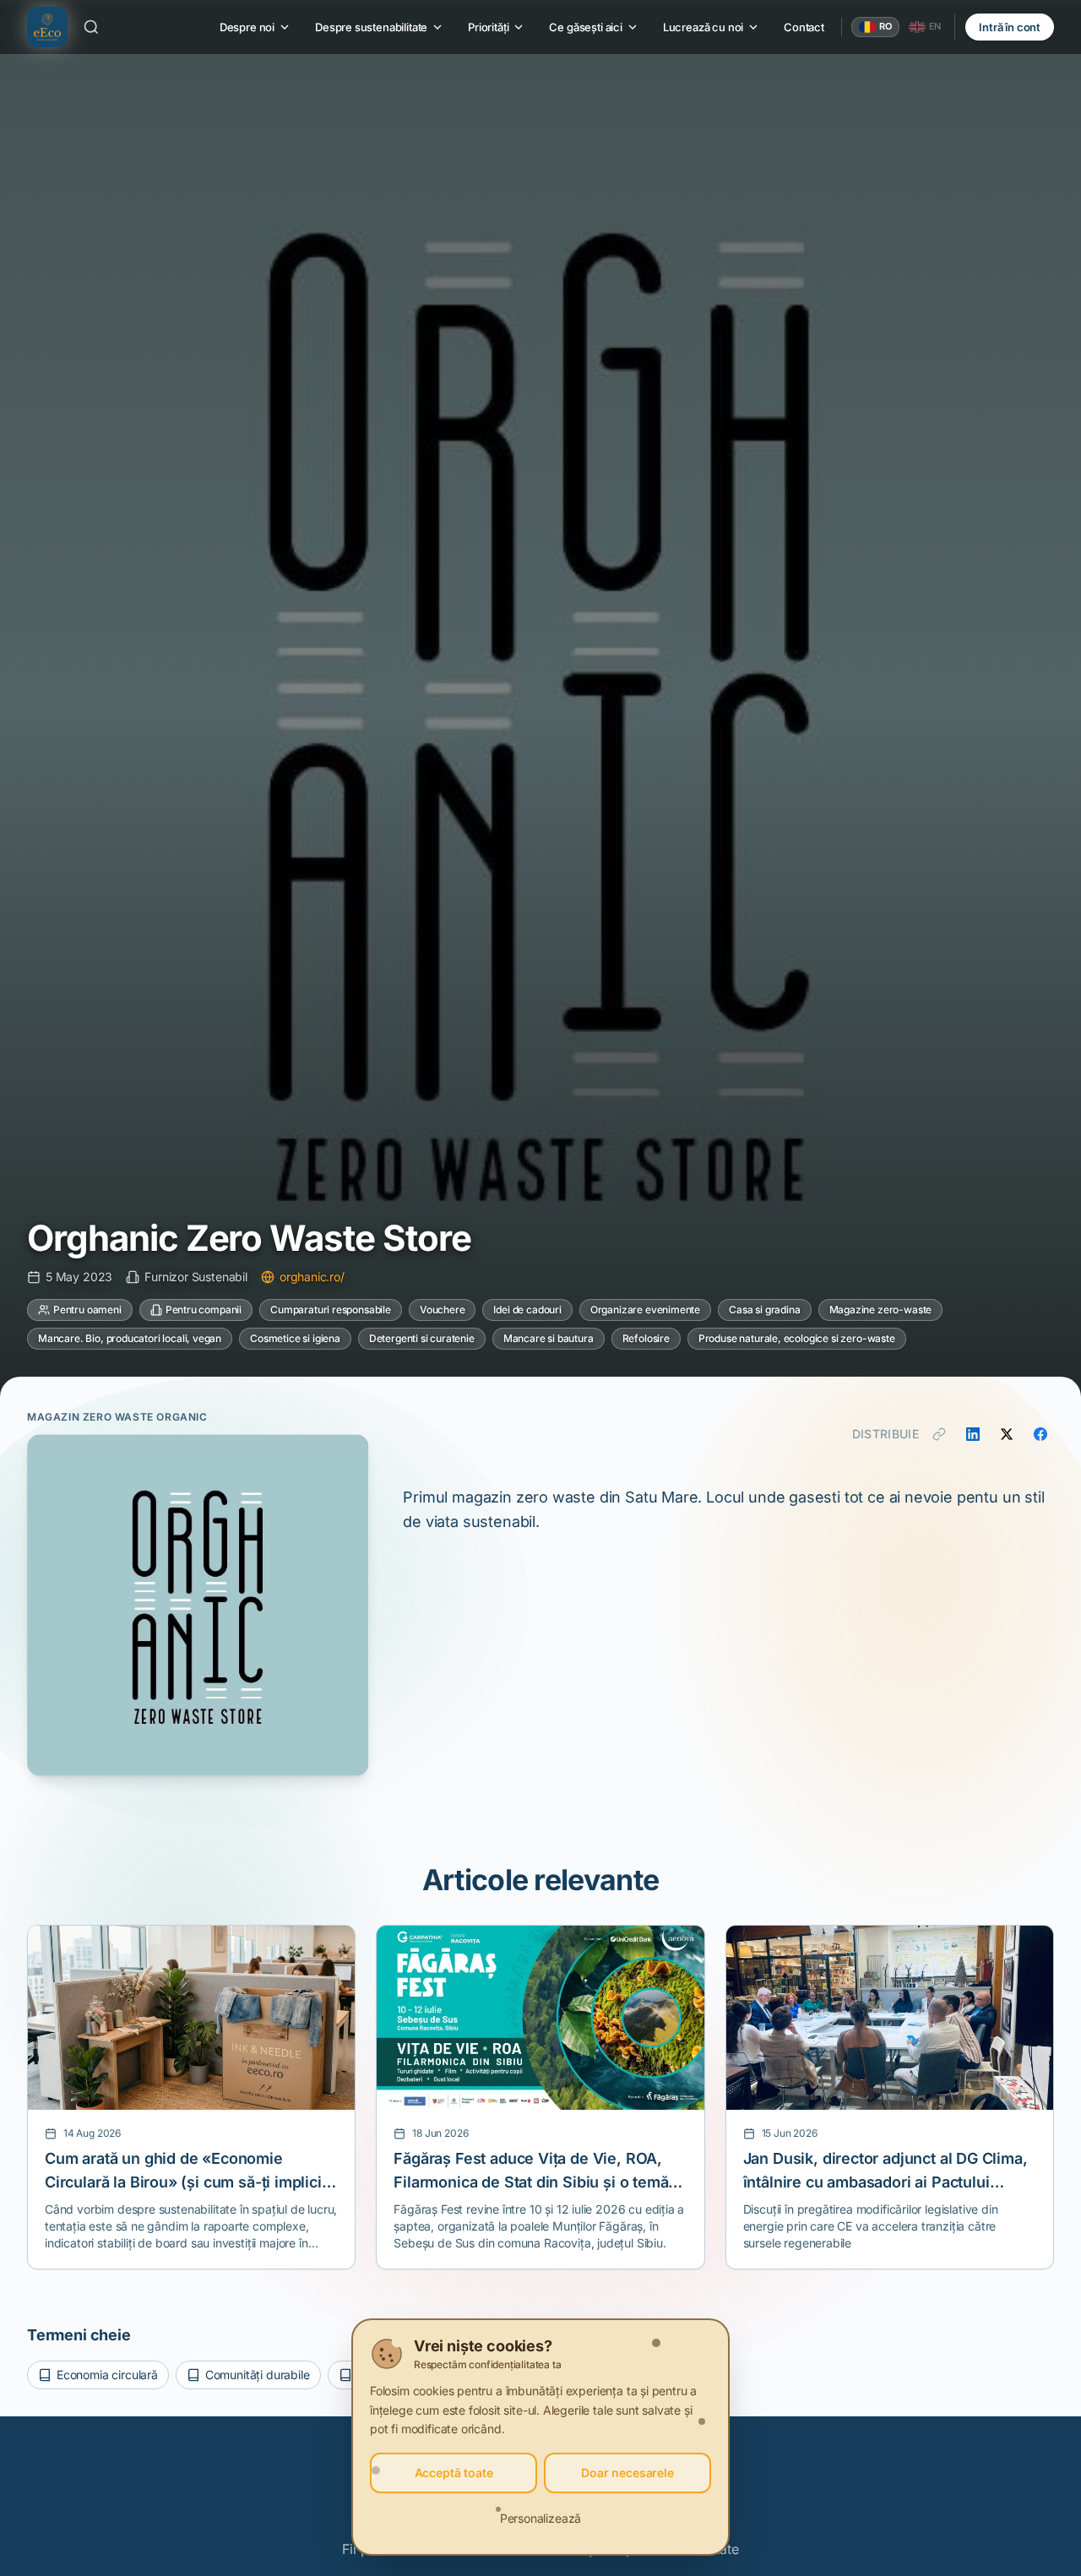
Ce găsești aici (585, 27)
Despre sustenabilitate (371, 27)
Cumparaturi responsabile (331, 1310)
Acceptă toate (454, 2473)
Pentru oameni (87, 1310)
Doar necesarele (627, 2473)
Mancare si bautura (549, 1338)
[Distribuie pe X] (1007, 1434)
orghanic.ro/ (312, 1277)
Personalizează (541, 2518)
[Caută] (91, 27)
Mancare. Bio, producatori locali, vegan (130, 1338)
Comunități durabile (258, 2375)
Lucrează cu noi (703, 27)
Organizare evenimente (645, 1310)
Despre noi (247, 27)
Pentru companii (204, 1310)
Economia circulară (107, 2375)
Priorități (488, 27)
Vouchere (443, 1310)
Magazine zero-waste (881, 1310)
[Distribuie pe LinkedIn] (973, 1434)
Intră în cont (1010, 27)
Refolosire (646, 1338)
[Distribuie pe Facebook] (1040, 1434)
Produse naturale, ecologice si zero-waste (797, 1338)
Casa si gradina (764, 1310)
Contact (804, 27)
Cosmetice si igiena (295, 1338)
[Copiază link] (939, 1434)
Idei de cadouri (527, 1310)
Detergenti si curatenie (422, 1338)
